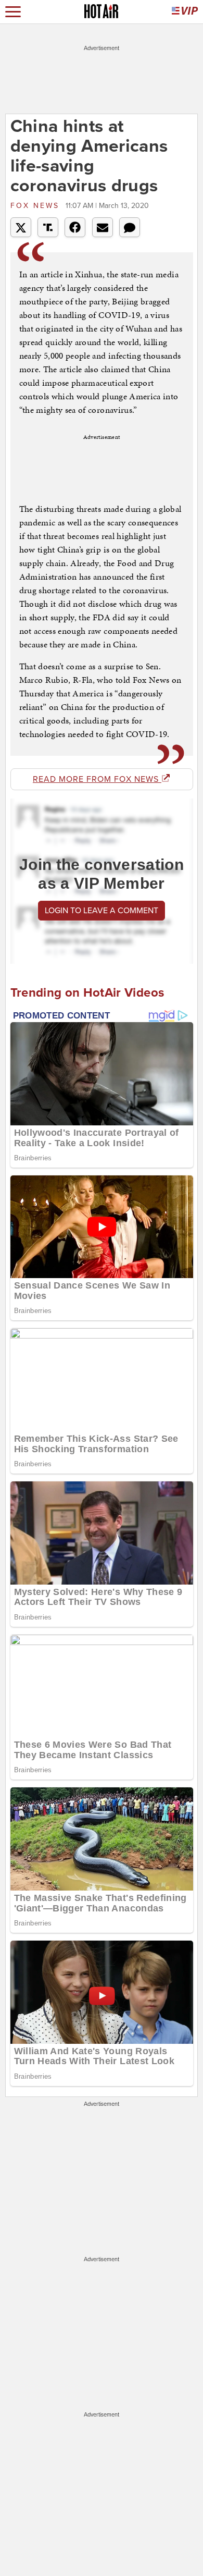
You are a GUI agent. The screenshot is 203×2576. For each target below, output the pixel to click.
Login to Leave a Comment (102, 911)
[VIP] (185, 12)
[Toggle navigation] (13, 12)
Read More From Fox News (97, 779)
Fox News (37, 206)
